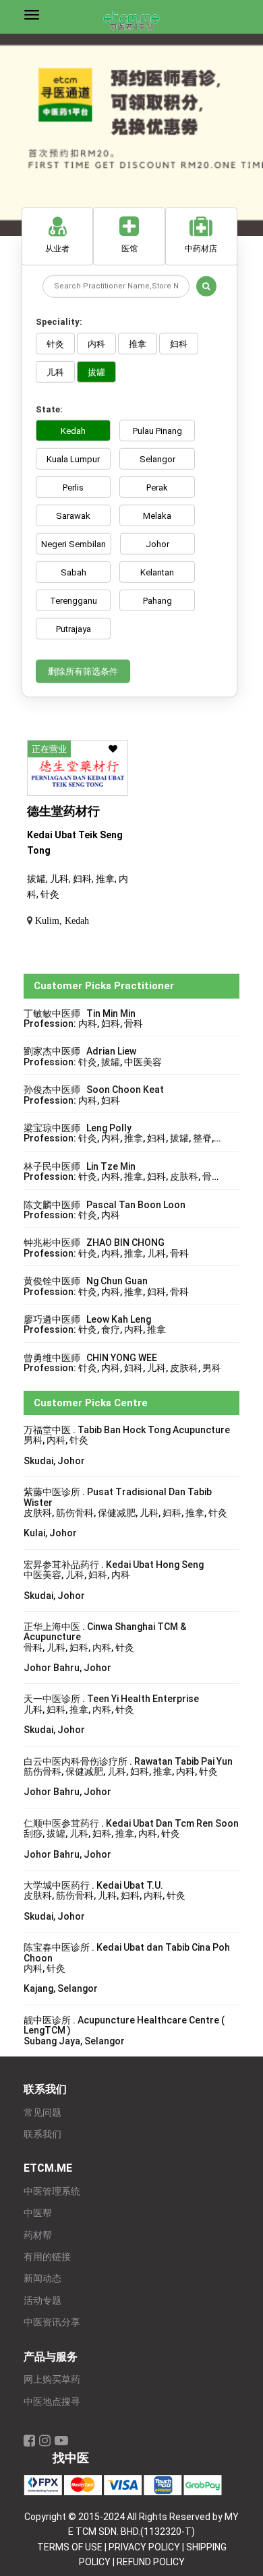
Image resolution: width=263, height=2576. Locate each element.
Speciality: (59, 322)
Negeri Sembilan (74, 544)
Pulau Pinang (157, 431)
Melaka (157, 516)
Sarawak (73, 516)
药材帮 (38, 2235)
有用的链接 (47, 2257)
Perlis (73, 488)
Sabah (74, 572)
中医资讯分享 (52, 2322)
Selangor (157, 459)
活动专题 (42, 2301)
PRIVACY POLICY (144, 2547)
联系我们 (42, 2134)
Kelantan (157, 572)
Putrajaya (74, 629)
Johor (157, 544)
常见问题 (42, 2113)
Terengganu (74, 601)
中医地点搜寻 (52, 2402)
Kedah (73, 431)
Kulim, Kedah (62, 920)
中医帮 (38, 2213)
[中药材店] (201, 208)
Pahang (157, 601)
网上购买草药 (52, 2380)
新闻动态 (42, 2279)
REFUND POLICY (151, 2562)
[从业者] (58, 208)
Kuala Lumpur (73, 459)
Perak (157, 488)
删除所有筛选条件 (83, 671)
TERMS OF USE (70, 2547)
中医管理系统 (52, 2192)
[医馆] (129, 208)
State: (49, 409)
